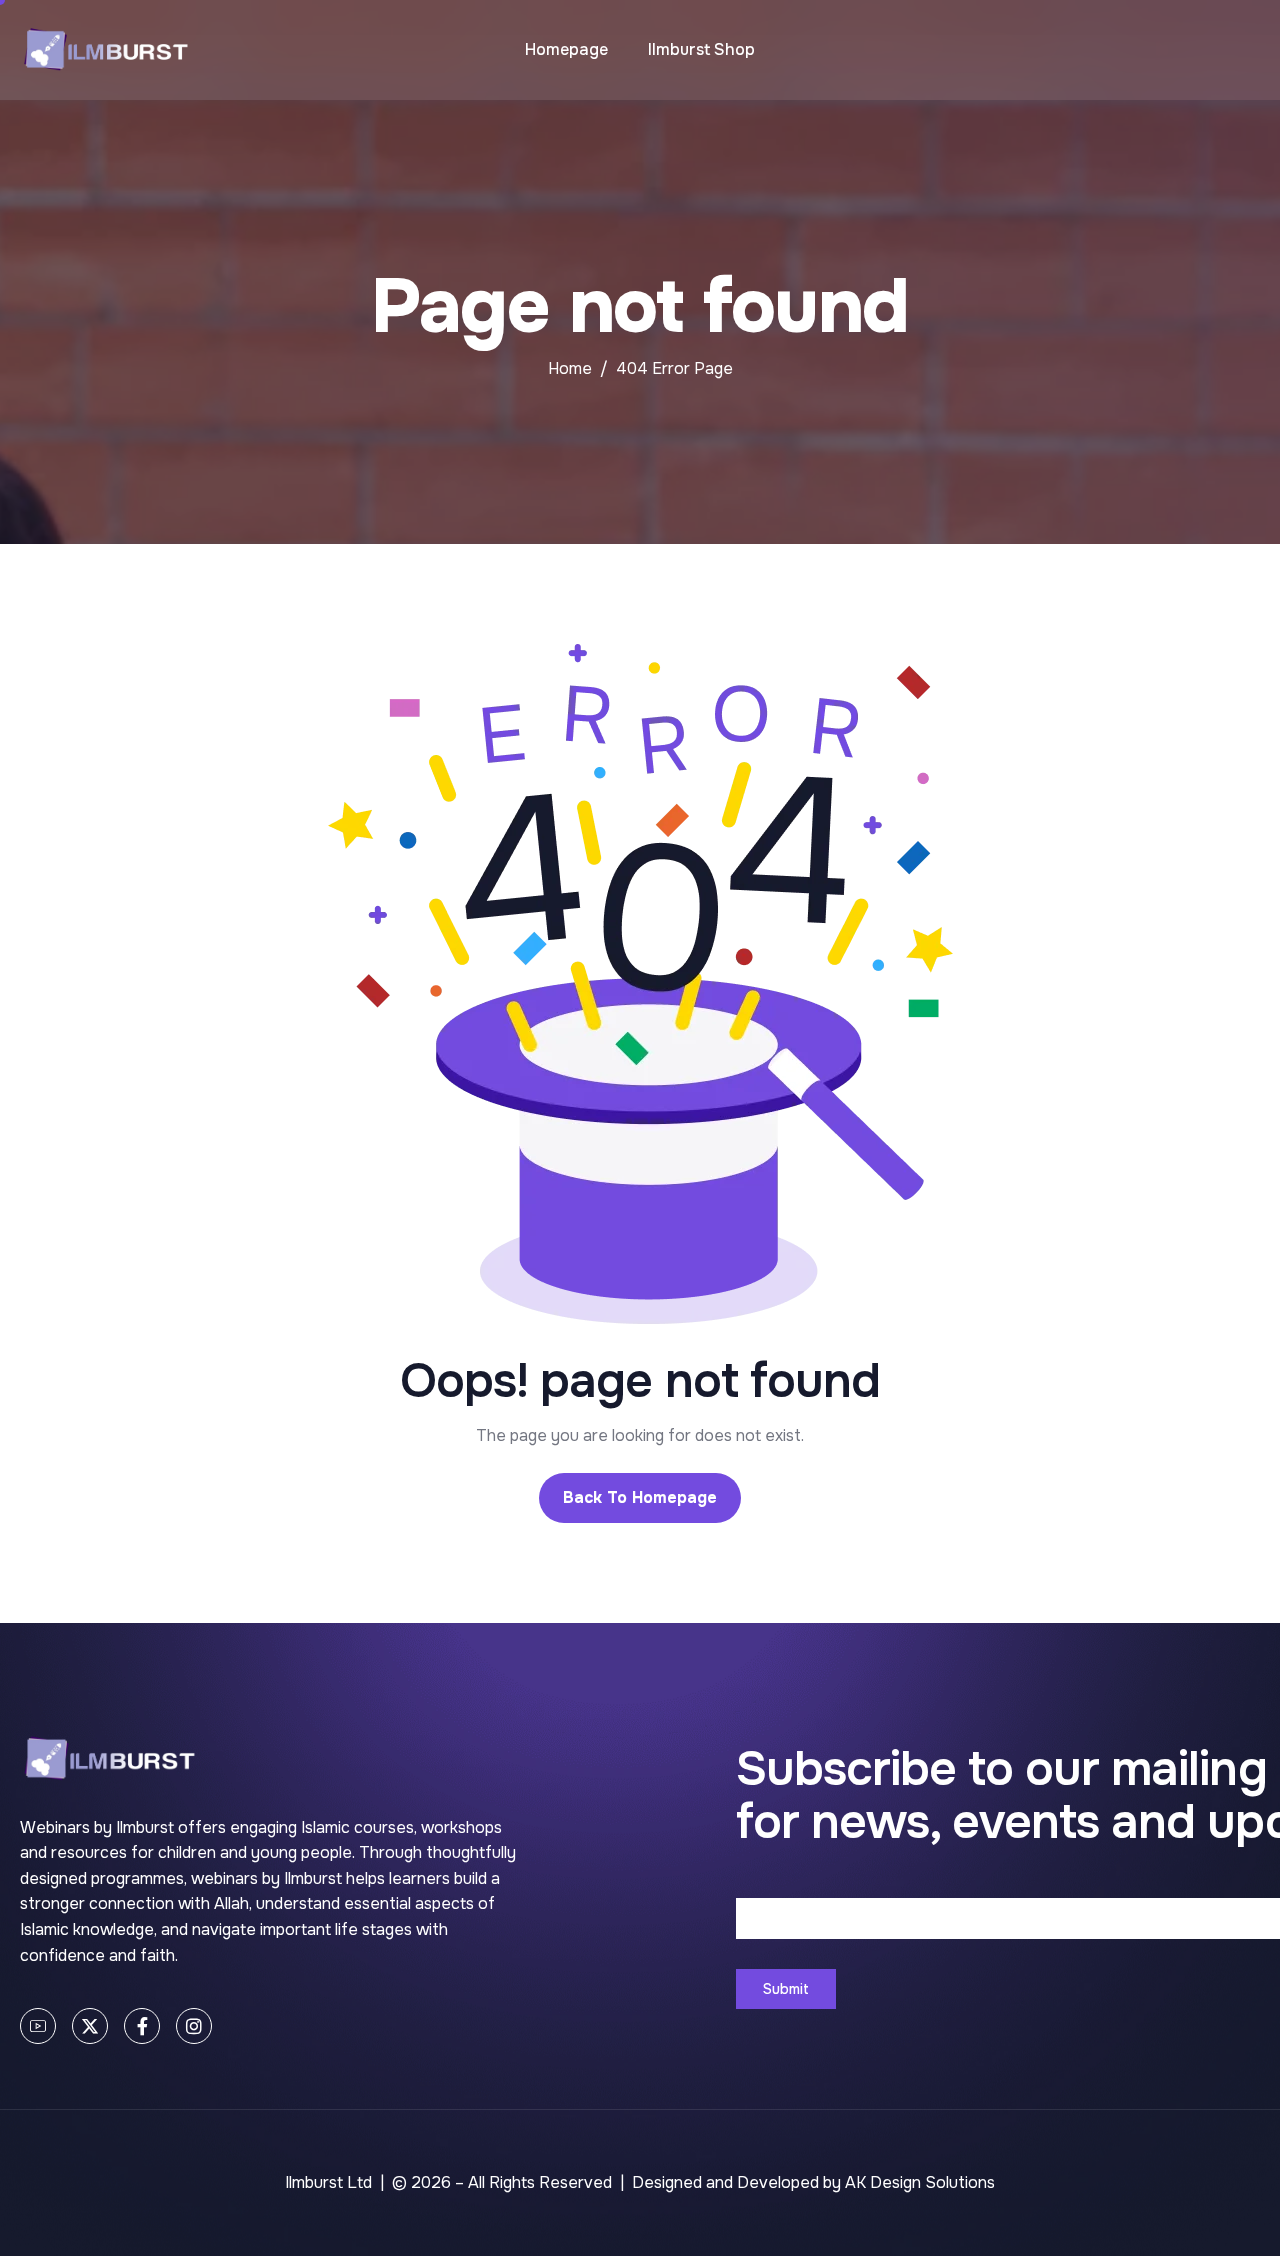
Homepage (566, 49)
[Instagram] (194, 2026)
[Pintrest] (38, 2026)
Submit (786, 1989)
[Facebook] (142, 2026)
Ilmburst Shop (701, 49)
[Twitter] (90, 2026)
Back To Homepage (640, 1497)
